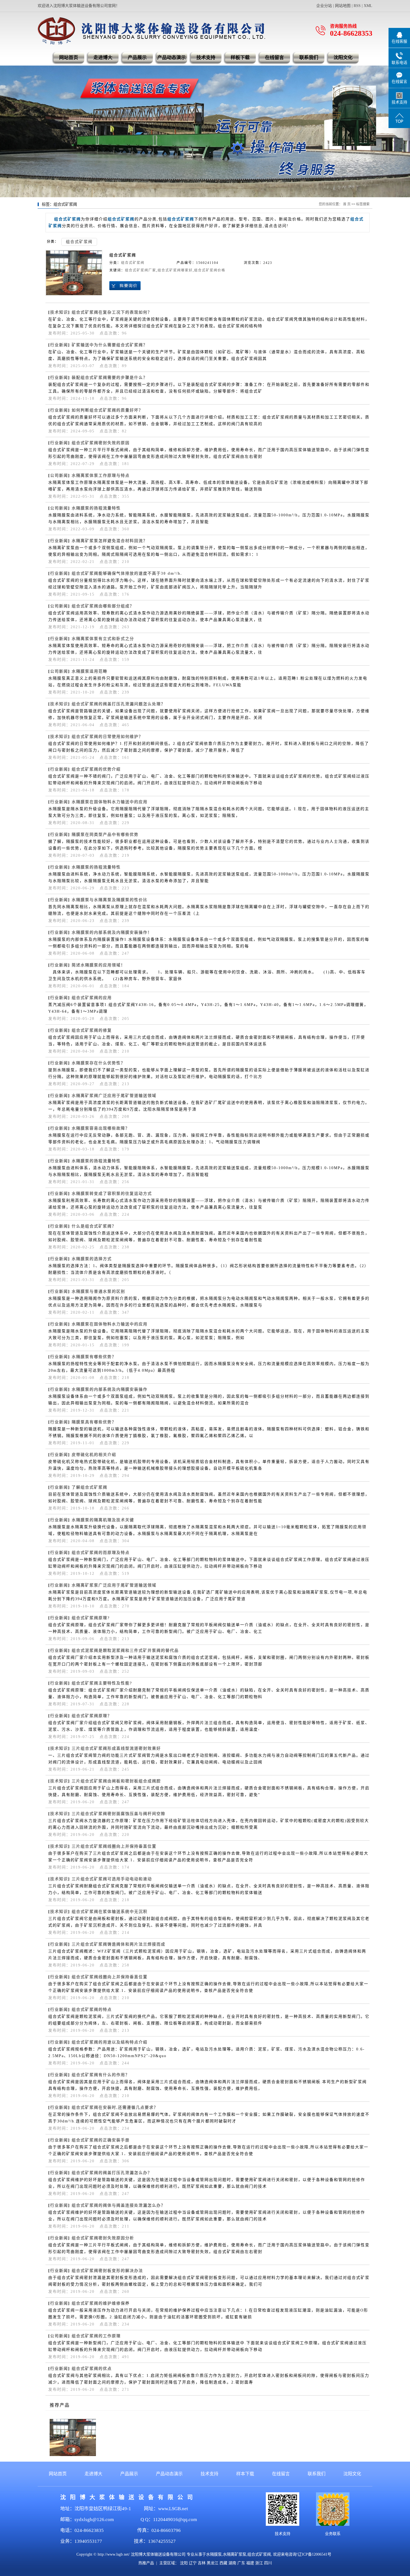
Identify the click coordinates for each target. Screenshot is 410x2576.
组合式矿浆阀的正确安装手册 (101, 2140)
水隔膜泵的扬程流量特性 (96, 508)
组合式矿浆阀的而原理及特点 (101, 1553)
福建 (250, 2563)
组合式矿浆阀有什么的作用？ (101, 2075)
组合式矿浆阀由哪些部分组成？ (103, 606)
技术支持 (206, 58)
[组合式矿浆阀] (74, 273)
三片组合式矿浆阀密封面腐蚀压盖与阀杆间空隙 (119, 1814)
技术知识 (59, 312)
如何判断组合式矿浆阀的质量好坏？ (107, 410)
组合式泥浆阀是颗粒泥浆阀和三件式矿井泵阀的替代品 (125, 1651)
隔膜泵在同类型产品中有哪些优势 (105, 835)
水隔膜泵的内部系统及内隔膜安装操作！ (112, 932)
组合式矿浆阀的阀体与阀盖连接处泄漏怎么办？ (119, 2205)
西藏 (223, 2563)
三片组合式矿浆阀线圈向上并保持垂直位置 (114, 1846)
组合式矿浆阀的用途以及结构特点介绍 (110, 2042)
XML (368, 6)
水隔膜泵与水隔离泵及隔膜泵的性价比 (110, 900)
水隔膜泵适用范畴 (90, 671)
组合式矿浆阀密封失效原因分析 (103, 2238)
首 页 (347, 204)
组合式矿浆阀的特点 (92, 2010)
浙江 (259, 2563)
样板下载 (240, 58)
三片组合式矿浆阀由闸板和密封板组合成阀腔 (116, 1781)
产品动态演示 (172, 58)
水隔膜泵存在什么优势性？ (98, 1063)
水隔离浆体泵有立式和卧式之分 (103, 639)
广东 (241, 2563)
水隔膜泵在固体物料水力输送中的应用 (110, 802)
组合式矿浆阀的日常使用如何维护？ (107, 737)
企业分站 (324, 6)
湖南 (232, 2563)
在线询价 (125, 286)
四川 (268, 2563)
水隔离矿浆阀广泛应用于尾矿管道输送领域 (114, 1096)
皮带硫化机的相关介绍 (94, 1455)
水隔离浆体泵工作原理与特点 (101, 476)
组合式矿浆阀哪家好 (175, 270)
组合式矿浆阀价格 (210, 270)
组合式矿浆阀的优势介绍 (96, 769)
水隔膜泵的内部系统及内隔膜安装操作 (110, 1389)
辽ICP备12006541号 (315, 2554)
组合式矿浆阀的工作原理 (96, 2336)
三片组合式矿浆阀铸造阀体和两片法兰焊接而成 (119, 1944)
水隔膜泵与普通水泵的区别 (98, 1291)
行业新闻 (59, 345)
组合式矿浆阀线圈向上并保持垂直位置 (110, 1977)
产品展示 (137, 58)
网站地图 (343, 6)
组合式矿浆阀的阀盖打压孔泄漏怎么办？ (112, 2173)
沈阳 (184, 2563)
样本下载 (245, 2474)
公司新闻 (59, 476)
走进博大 (103, 58)
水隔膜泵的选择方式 (92, 1259)
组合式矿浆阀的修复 (92, 1030)
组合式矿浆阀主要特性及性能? (102, 1683)
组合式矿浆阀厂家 (141, 270)
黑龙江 (213, 2563)
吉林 (202, 2563)
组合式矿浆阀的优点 (92, 2369)
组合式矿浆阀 (79, 242)
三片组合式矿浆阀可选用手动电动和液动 (112, 1879)
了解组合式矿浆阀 (90, 1487)
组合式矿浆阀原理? (91, 1618)
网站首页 (69, 58)
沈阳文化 (343, 58)
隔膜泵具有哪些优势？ (94, 1422)
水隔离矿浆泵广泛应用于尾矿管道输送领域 (114, 1585)
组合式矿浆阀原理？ (92, 1716)
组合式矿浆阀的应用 (92, 998)
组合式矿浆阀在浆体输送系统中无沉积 (110, 1912)
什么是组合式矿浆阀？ (94, 1226)
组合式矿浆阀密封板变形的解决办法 (107, 2271)
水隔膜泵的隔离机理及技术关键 (103, 1520)
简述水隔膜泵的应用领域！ (98, 965)
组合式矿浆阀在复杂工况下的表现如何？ (112, 312)
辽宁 (193, 2563)
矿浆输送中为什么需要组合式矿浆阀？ (110, 345)
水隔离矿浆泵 (235, 2554)
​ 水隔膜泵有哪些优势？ (93, 1357)
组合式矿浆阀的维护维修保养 (101, 2303)
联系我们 (309, 58)
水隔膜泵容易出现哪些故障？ (101, 1128)
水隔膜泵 (214, 2554)
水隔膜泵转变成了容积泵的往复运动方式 (112, 1194)
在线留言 (274, 58)
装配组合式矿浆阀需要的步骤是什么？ (110, 378)
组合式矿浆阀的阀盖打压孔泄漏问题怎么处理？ (119, 704)
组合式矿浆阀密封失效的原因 (101, 443)
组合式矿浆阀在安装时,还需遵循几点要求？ (115, 2107)
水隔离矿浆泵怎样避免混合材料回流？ (110, 541)
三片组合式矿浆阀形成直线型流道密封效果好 (116, 1748)
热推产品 (146, 2563)
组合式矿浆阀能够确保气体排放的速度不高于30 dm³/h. (127, 573)
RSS (357, 6)
